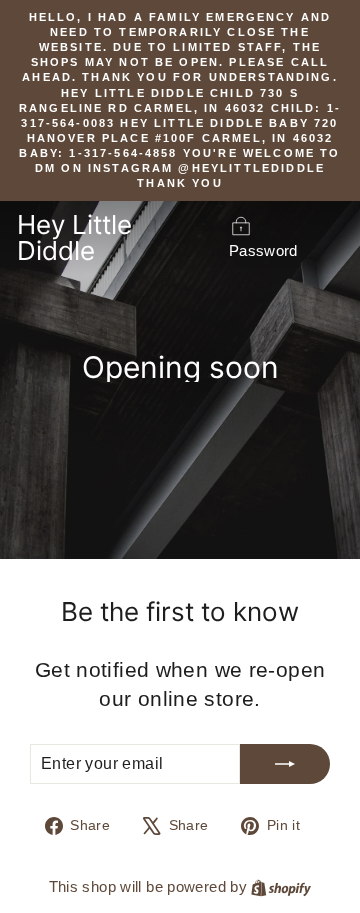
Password (263, 250)
